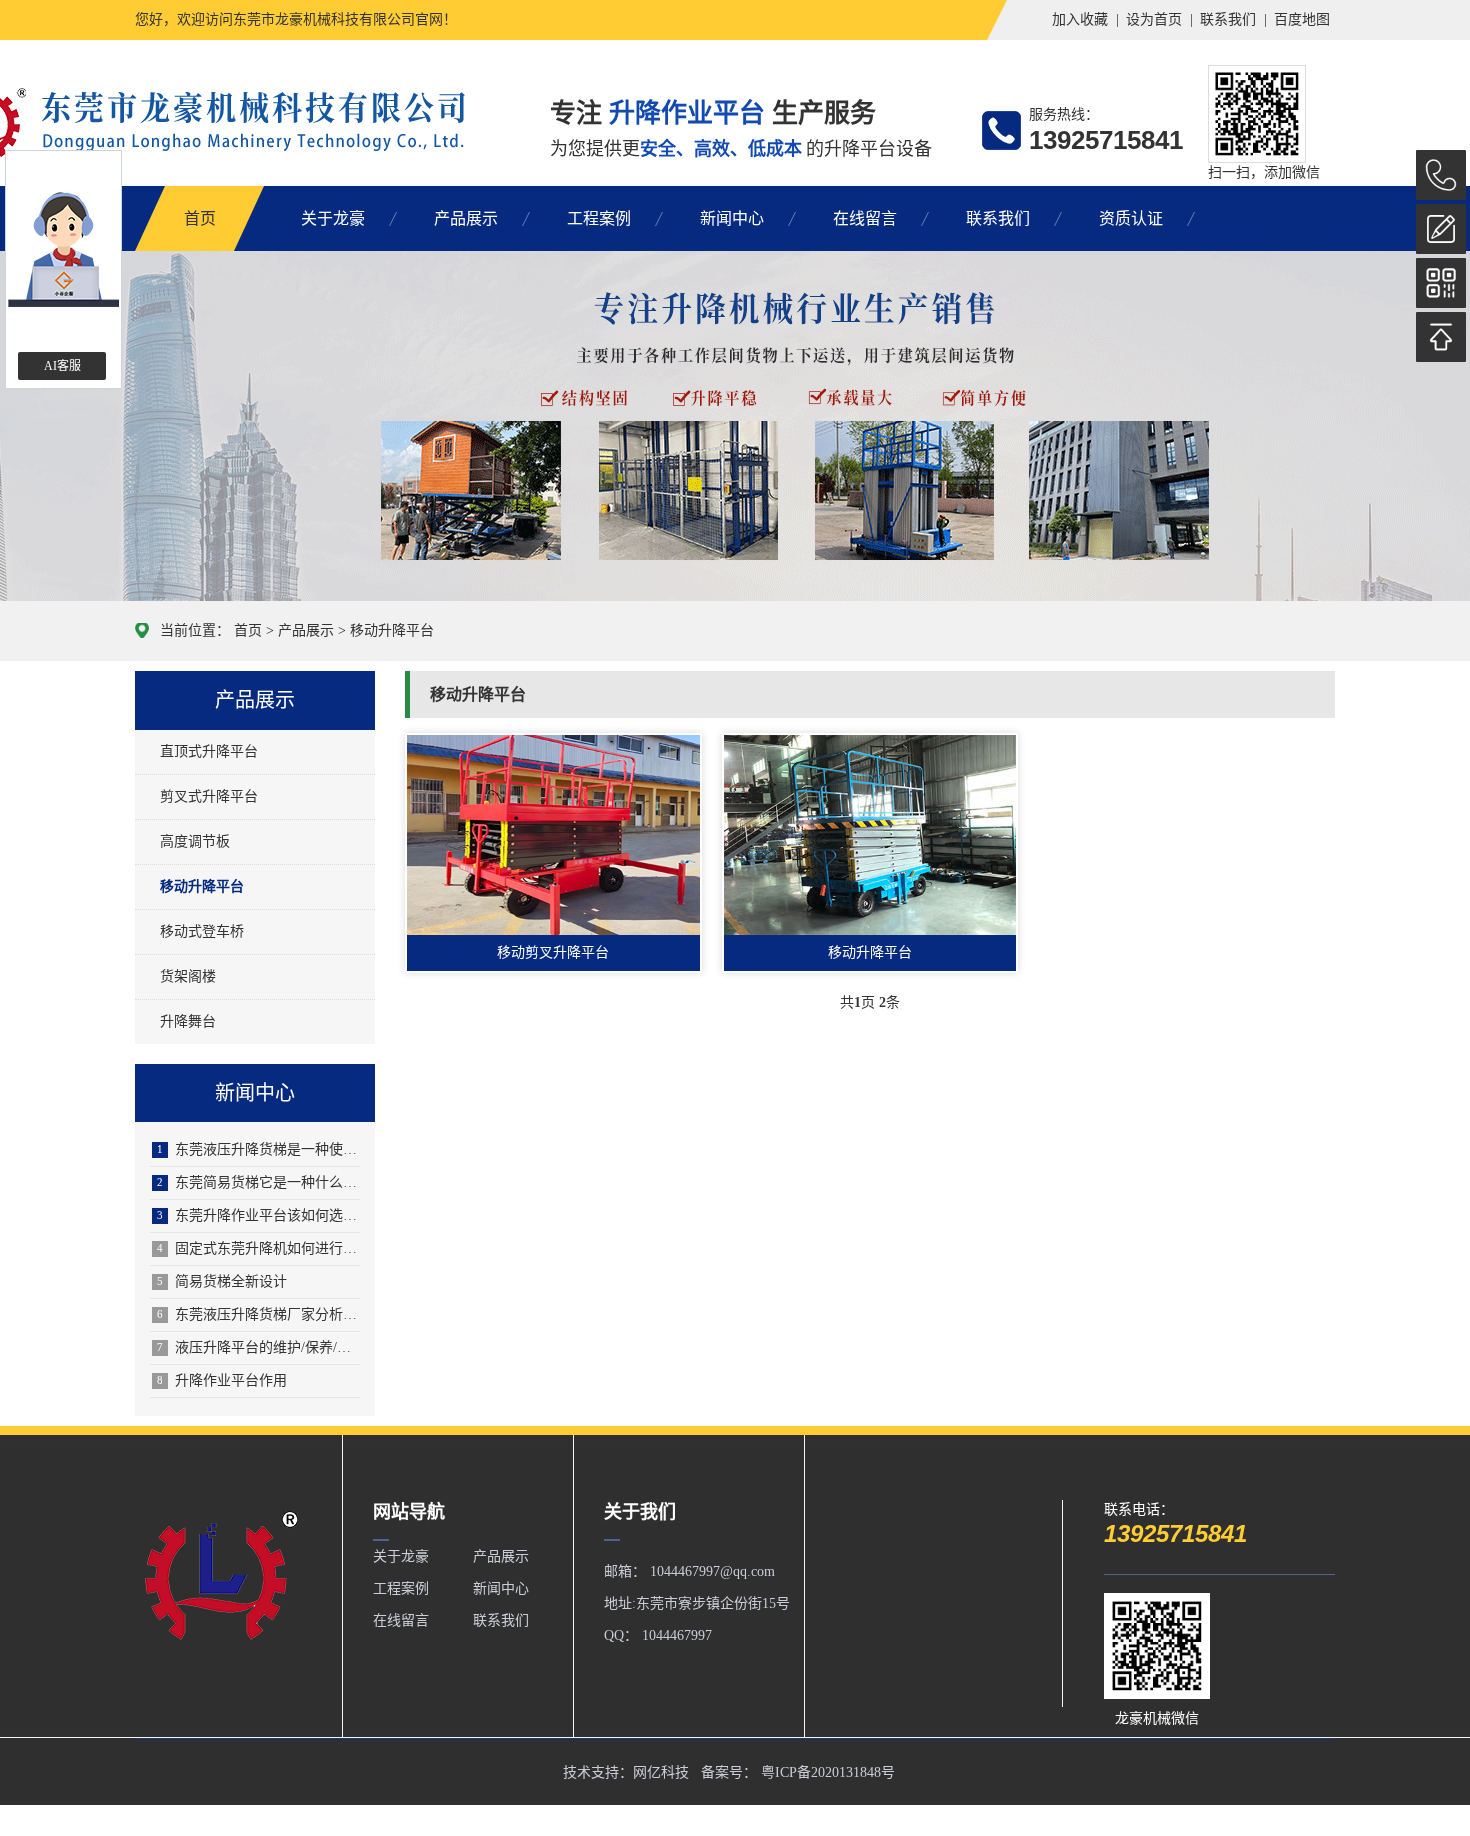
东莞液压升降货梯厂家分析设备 (258, 1314)
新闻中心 (732, 218)
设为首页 (1154, 19)
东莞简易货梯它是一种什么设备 (258, 1182)
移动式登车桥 (202, 931)
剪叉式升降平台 (209, 796)
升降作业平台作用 (222, 1380)
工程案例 (599, 218)
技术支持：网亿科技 (626, 1772)
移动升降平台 (392, 630)
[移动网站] (1441, 283)
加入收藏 (1080, 19)
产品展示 (466, 218)
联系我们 (1228, 19)
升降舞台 (188, 1021)
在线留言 (865, 218)
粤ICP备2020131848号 (828, 1772)
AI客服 (62, 366)
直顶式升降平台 (209, 751)
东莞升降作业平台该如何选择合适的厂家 (258, 1215)
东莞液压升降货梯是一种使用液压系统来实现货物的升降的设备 (258, 1149)
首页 (200, 218)
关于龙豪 (333, 218)
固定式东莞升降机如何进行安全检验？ (258, 1248)
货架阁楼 (188, 976)
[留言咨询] (1441, 229)
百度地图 (1302, 19)
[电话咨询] (1441, 175)
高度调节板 (195, 841)
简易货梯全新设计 (222, 1281)
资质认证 (1131, 218)
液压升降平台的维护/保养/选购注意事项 (258, 1347)
